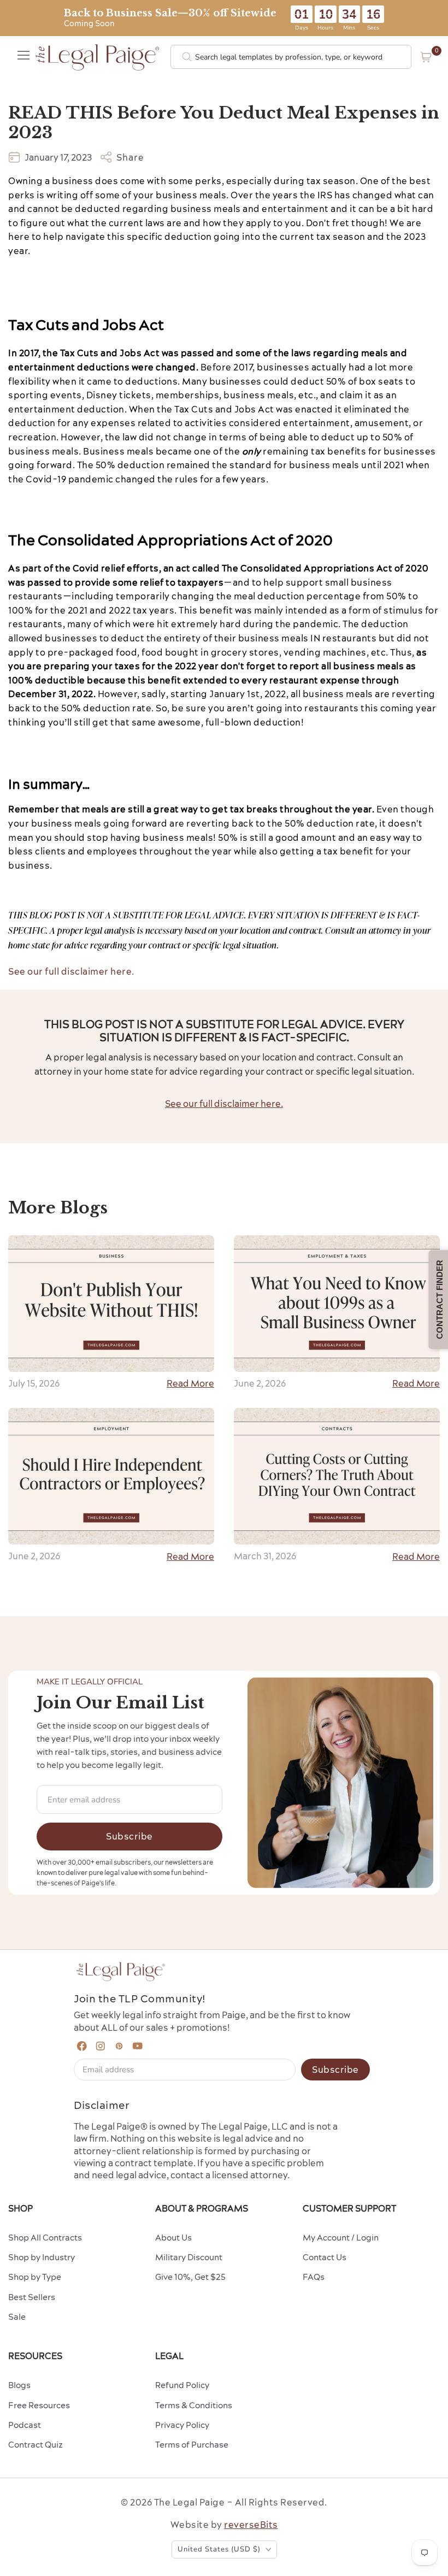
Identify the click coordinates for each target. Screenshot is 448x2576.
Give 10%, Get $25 (190, 2277)
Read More (190, 1383)
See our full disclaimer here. (71, 971)
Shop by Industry (42, 2257)
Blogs (19, 2385)
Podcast (25, 2425)
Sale (17, 2317)
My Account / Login (341, 2238)
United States (219, 2549)
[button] (426, 57)
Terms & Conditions (194, 2405)
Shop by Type (35, 2277)
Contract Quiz (36, 2445)
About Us (173, 2238)
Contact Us (325, 2257)
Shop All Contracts (45, 2238)
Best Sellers (32, 2297)
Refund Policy (182, 2385)
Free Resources (39, 2405)
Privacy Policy (182, 2425)
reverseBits (251, 2525)
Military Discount (189, 2257)
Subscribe (129, 1836)
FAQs (314, 2277)
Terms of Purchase (192, 2445)
